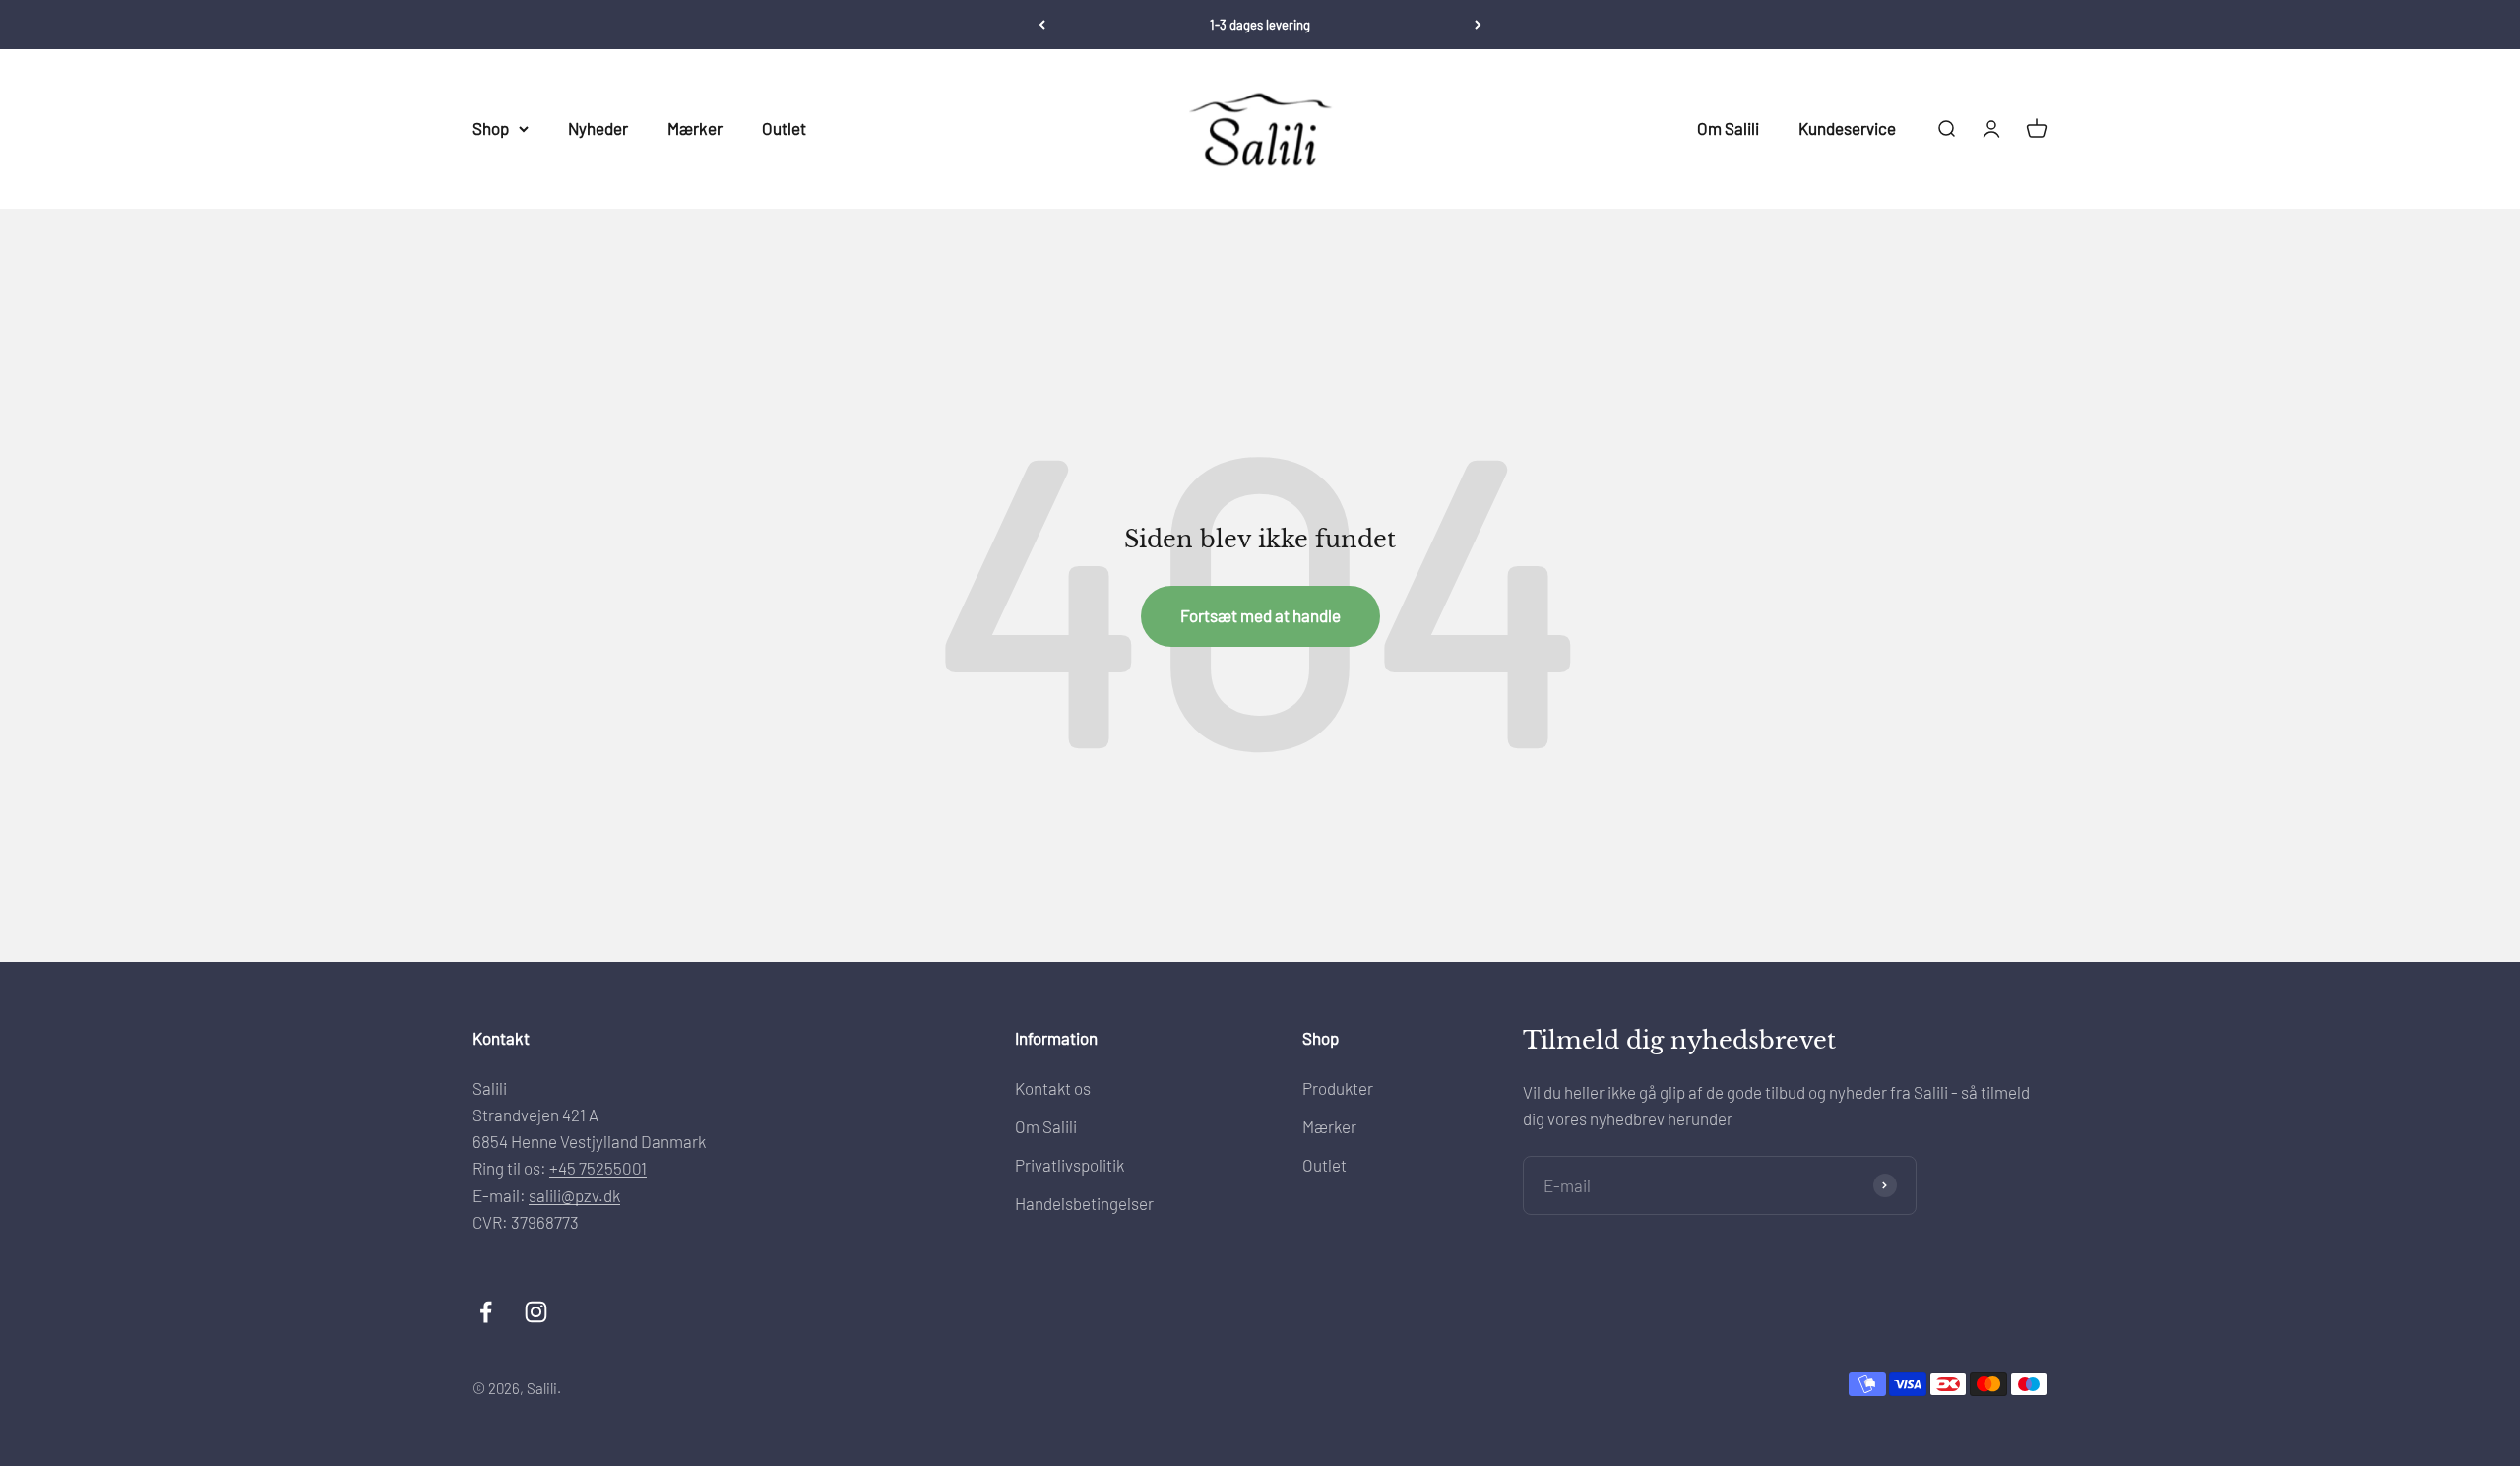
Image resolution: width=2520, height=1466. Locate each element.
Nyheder (598, 128)
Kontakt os (1053, 1088)
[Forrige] (1042, 25)
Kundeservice (1847, 128)
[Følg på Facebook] (486, 1312)
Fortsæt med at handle (1260, 615)
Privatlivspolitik (1070, 1165)
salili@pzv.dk (574, 1195)
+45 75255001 (598, 1168)
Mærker (695, 128)
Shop (491, 128)
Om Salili (1728, 128)
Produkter (1338, 1088)
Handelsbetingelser (1084, 1203)
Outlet (784, 128)
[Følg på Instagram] (536, 1312)
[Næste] (1478, 25)
